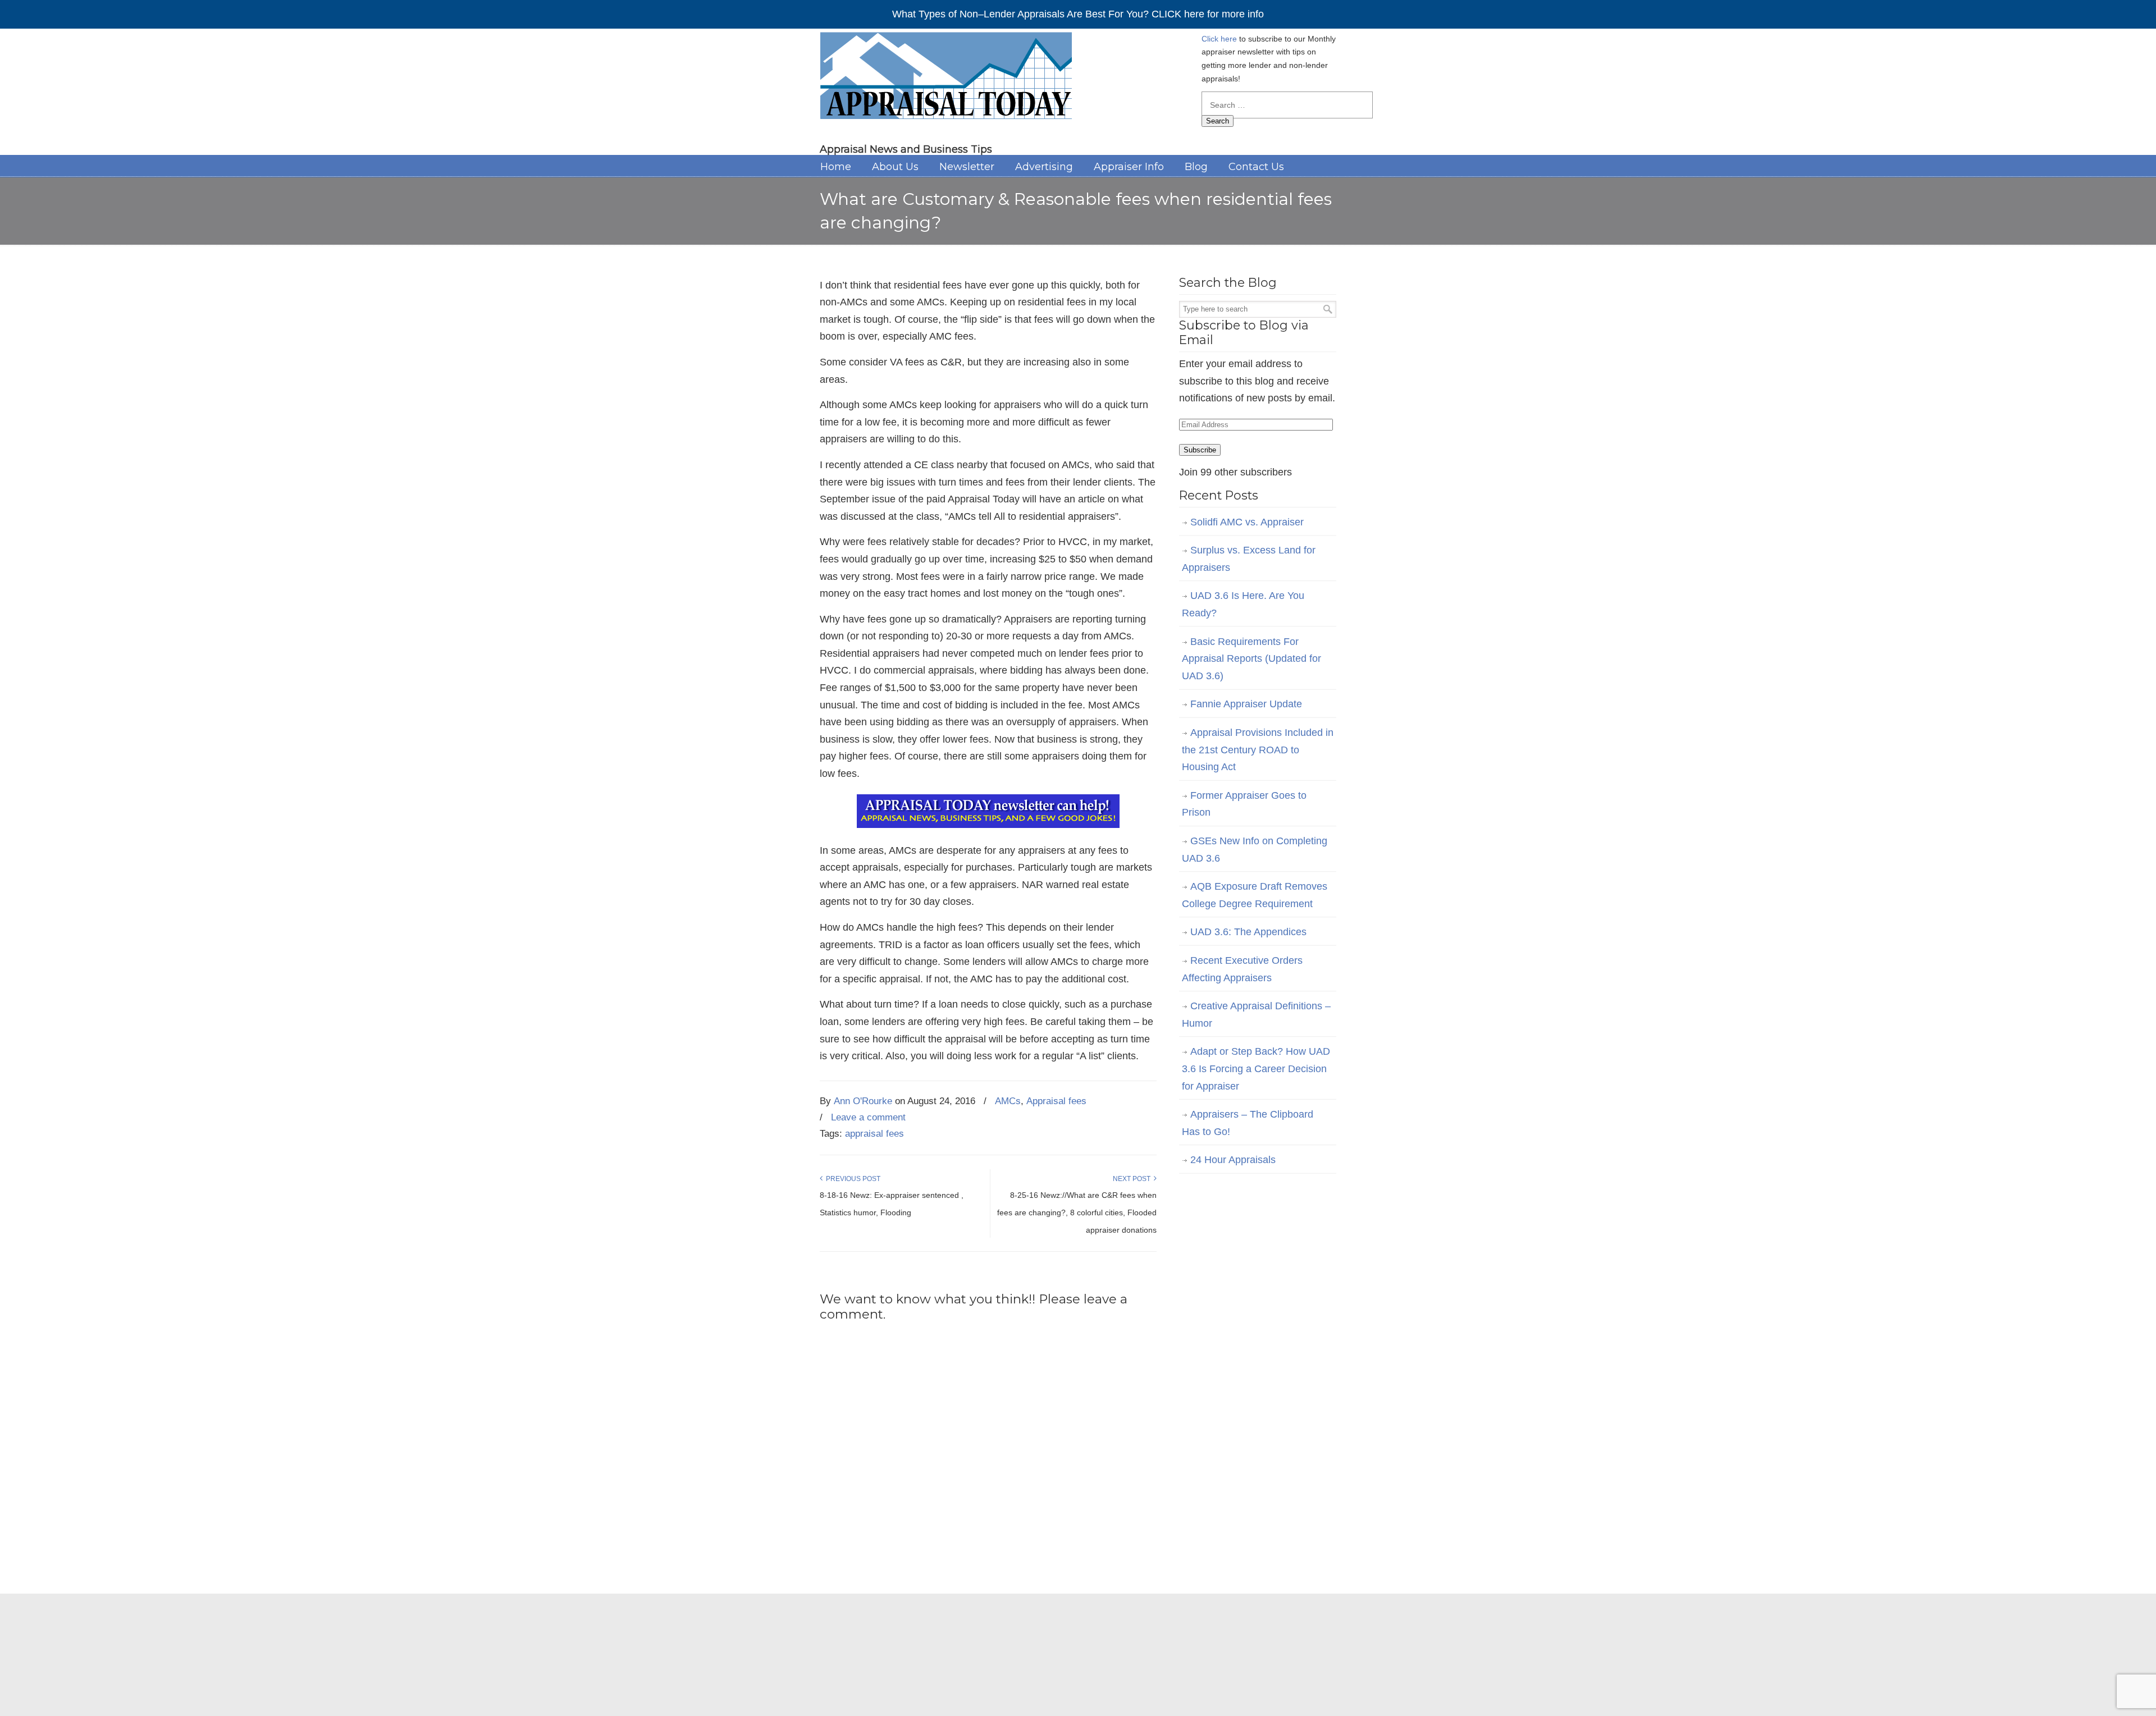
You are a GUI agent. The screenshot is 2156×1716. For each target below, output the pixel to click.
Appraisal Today (946, 79)
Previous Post (851, 1179)
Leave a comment (868, 1117)
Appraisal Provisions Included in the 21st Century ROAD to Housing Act (1258, 750)
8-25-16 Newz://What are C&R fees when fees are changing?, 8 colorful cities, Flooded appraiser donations (1077, 1212)
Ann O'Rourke (863, 1101)
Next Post (1133, 1179)
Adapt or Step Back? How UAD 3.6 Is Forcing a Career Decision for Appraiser (1256, 1069)
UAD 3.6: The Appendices (1248, 932)
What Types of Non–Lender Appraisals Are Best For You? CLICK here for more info (1078, 14)
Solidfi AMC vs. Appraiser (1247, 522)
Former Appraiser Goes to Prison (1244, 804)
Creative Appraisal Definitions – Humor (1256, 1015)
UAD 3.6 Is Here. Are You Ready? (1243, 604)
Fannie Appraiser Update (1246, 704)
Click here (1219, 39)
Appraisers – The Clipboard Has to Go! (1248, 1123)
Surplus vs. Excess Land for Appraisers (1249, 559)
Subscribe (1200, 450)
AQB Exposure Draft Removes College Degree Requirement (1255, 895)
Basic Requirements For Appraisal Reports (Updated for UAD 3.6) (1251, 659)
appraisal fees (874, 1134)
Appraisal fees (1056, 1101)
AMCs (1008, 1101)
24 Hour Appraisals (1233, 1160)
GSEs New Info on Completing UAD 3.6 (1255, 850)
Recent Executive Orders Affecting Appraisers (1242, 969)
